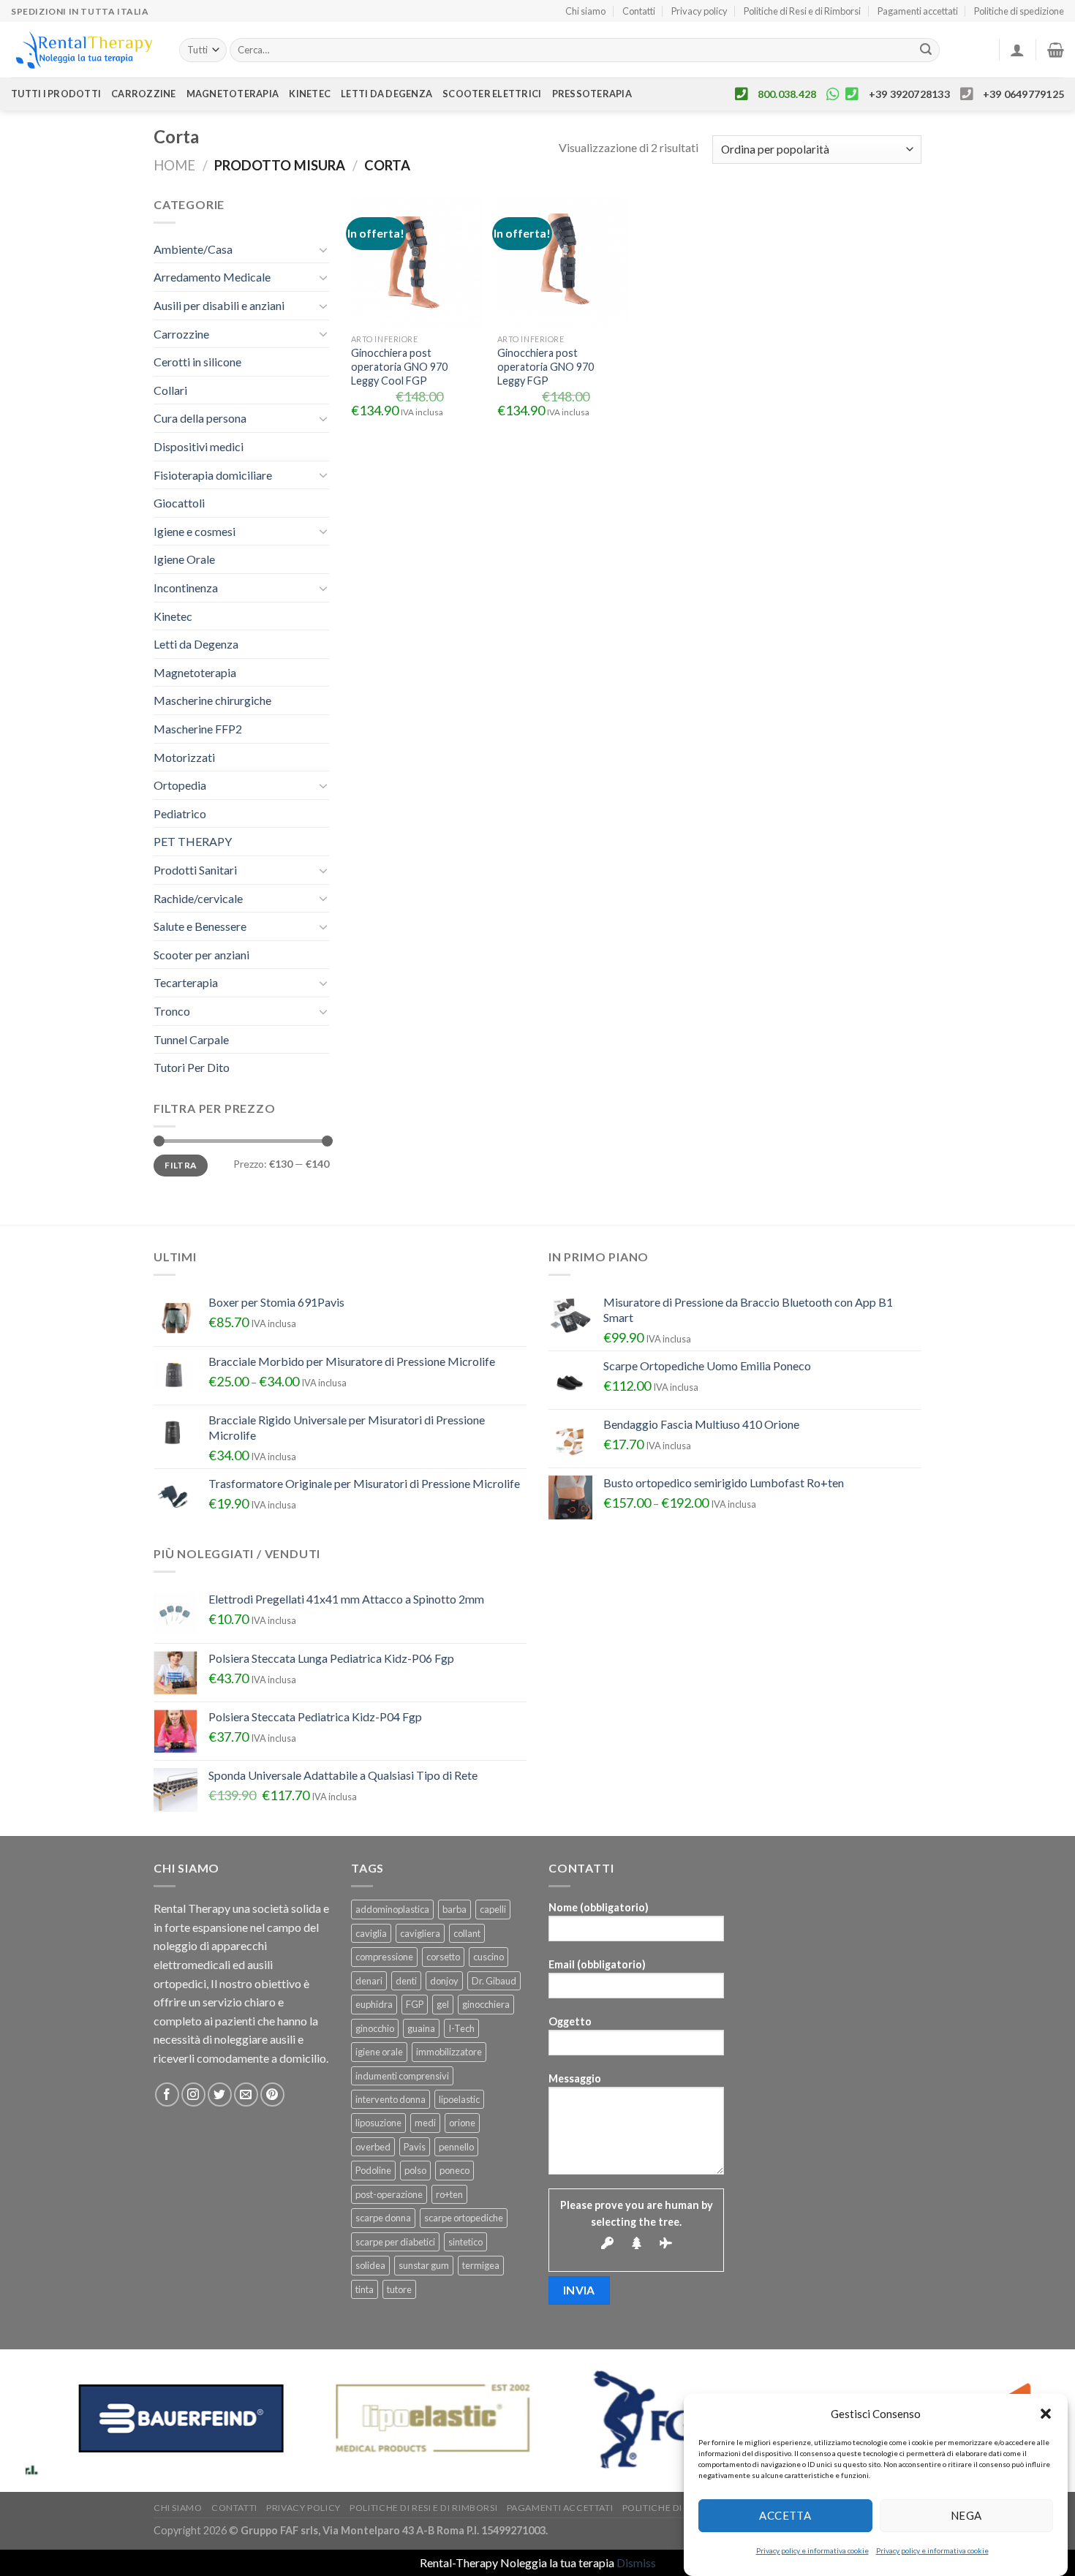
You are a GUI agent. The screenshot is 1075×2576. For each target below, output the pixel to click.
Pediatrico (180, 813)
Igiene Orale (184, 559)
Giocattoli (179, 503)
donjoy (444, 1981)
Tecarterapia (186, 982)
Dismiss (636, 2562)
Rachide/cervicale (198, 898)
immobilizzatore (449, 2052)
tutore (399, 2289)
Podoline (373, 2170)
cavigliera (420, 1933)
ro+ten (449, 2194)
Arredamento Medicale (212, 277)
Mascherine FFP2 (198, 729)
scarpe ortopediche (464, 2218)
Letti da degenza (386, 94)
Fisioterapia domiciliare (213, 475)
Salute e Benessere (200, 926)
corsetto (443, 1957)
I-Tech (461, 2028)
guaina (421, 2028)
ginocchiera (486, 2004)
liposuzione (378, 2123)
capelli (493, 1909)
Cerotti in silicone (197, 362)
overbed (373, 2147)
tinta (365, 2289)
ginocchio (375, 2028)
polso (415, 2170)
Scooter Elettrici (492, 94)
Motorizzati (184, 757)
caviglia (371, 1933)
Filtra (180, 1165)
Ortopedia (180, 785)
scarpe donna (383, 2218)
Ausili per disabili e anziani (219, 305)
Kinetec (310, 94)
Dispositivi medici (199, 446)
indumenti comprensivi (402, 2076)
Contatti (639, 11)
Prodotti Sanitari (195, 870)
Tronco (172, 1011)
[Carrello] (1056, 50)
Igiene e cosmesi (195, 531)
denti (406, 1981)
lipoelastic (459, 2099)
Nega (966, 2515)
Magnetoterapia (233, 94)
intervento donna (391, 2099)
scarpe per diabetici (395, 2242)
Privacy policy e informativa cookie (812, 2550)
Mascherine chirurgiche (212, 700)
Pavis (415, 2147)
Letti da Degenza (196, 644)
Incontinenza (186, 588)
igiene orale (379, 2052)
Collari (170, 390)
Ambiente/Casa (193, 249)
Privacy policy (699, 11)
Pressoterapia (592, 94)
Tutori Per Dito (192, 1067)
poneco (454, 2170)
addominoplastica (392, 1909)
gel (443, 2004)
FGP (415, 2004)
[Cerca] (926, 50)
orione (462, 2123)
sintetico (465, 2242)
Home (174, 165)
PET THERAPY (193, 841)
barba (454, 1909)
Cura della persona (200, 418)
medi (425, 2123)
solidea (370, 2265)
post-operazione (389, 2194)
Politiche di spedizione (1019, 11)
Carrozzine (144, 94)
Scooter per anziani (201, 955)
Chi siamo (585, 11)
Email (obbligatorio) (597, 1964)
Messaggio (575, 2078)
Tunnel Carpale (191, 1039)
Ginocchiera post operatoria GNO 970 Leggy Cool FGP (399, 366)
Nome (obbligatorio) (599, 1907)
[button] (1046, 2414)
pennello (456, 2147)
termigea (481, 2265)
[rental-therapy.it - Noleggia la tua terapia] (84, 50)
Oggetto (570, 2021)
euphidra (374, 2004)
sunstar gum (424, 2265)
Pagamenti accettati (918, 11)
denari (369, 1981)
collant (467, 1933)
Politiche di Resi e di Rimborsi (802, 11)
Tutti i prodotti (56, 94)
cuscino (489, 1957)
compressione (384, 1957)
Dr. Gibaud (494, 1981)
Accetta (785, 2515)
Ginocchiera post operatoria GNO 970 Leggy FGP (546, 366)
